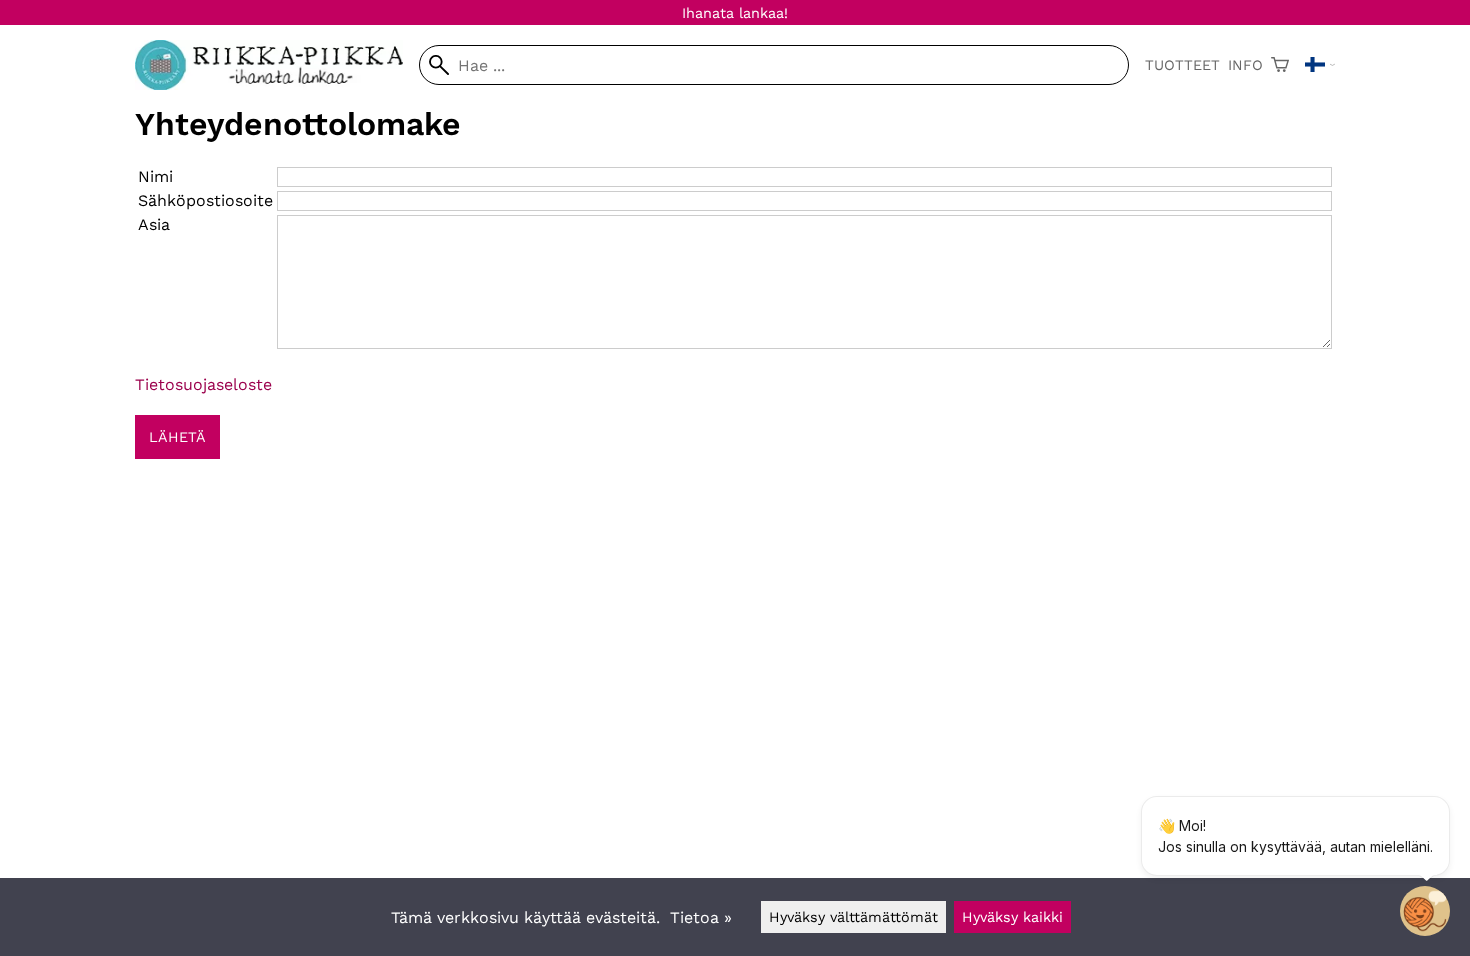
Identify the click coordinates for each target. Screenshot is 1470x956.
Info (1245, 65)
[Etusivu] (277, 84)
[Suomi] (1320, 65)
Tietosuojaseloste (203, 384)
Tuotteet (1182, 65)
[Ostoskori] (1280, 65)
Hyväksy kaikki (1012, 917)
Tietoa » (701, 917)
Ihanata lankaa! (735, 13)
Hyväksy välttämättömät (853, 917)
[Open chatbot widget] (1425, 911)
